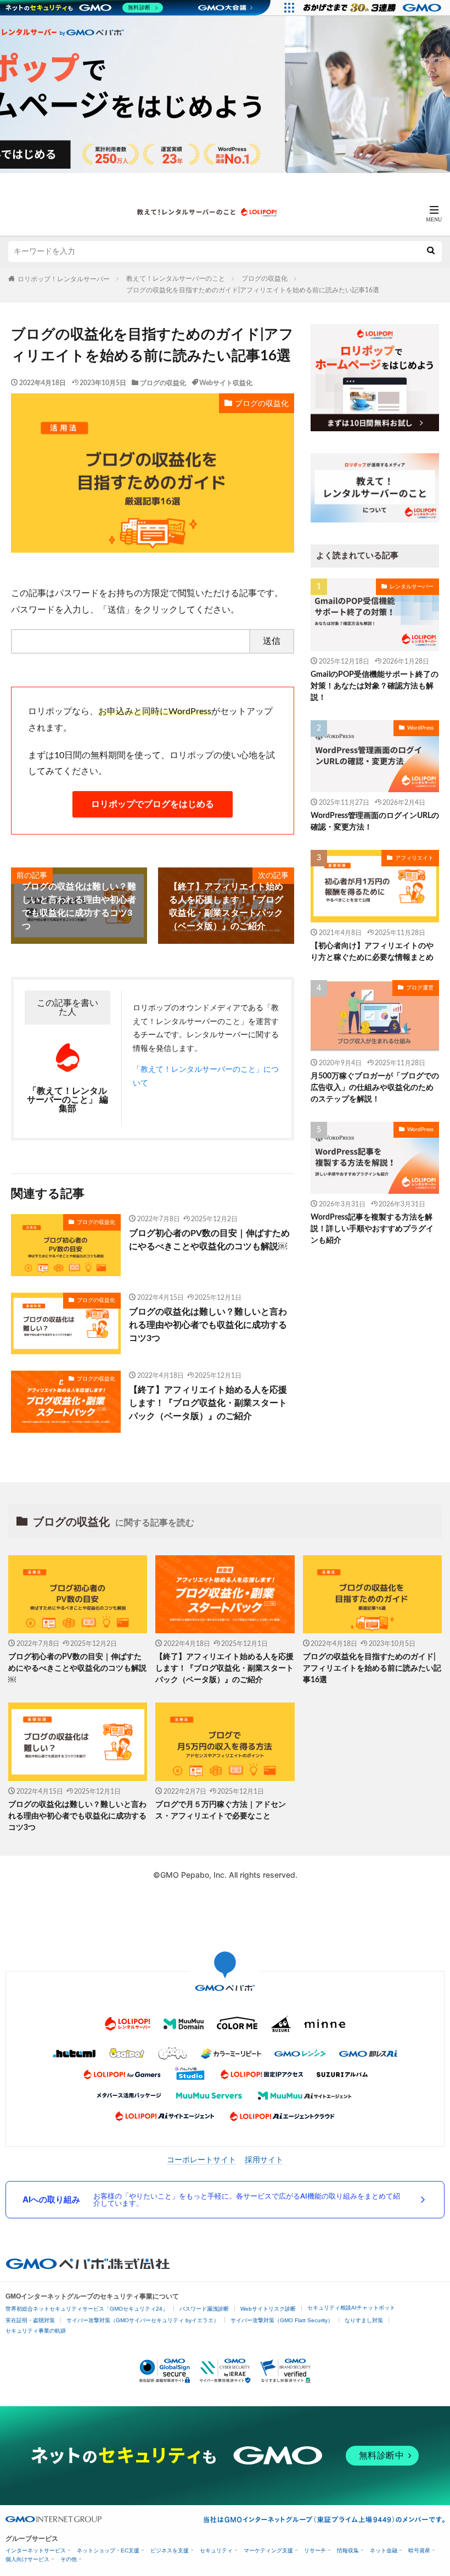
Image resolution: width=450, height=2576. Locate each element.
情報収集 (348, 2550)
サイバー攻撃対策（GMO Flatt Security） (282, 2320)
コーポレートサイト (201, 2160)
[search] (431, 252)
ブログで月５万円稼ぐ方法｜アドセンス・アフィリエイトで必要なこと (221, 1810)
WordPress (420, 728)
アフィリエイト (414, 858)
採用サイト (264, 2160)
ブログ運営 (420, 988)
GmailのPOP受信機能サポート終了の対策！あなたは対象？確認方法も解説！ (375, 686)
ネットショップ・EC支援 (108, 2550)
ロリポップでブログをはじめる (153, 804)
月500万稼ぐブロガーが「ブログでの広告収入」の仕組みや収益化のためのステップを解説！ (375, 1088)
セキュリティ (216, 2550)
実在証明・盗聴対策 (30, 2320)
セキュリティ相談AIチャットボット (351, 2308)
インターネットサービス (36, 2550)
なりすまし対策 (364, 2320)
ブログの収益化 (265, 279)
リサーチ (315, 2550)
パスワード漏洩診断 (204, 2309)
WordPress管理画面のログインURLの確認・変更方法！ (375, 822)
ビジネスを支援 (170, 2550)
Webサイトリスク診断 (268, 2309)
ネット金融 (384, 2550)
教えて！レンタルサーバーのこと (176, 279)
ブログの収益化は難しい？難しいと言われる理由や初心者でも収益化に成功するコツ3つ (208, 1325)
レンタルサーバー (412, 587)
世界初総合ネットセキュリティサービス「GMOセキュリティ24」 (87, 2309)
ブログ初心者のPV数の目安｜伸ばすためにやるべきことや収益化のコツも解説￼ (209, 1240)
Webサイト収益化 (226, 383)
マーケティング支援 (268, 2550)
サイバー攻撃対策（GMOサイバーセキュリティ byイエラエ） (143, 2320)
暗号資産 (419, 2550)
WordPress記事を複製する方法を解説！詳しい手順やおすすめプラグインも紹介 (372, 1229)
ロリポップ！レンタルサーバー (64, 279)
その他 (69, 2559)
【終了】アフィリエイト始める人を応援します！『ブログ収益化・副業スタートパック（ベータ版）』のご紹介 (208, 1403)
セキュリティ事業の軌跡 (36, 2331)
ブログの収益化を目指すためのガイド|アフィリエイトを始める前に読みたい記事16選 (253, 290)
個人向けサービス (27, 2559)
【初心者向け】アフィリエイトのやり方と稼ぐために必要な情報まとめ (372, 952)
